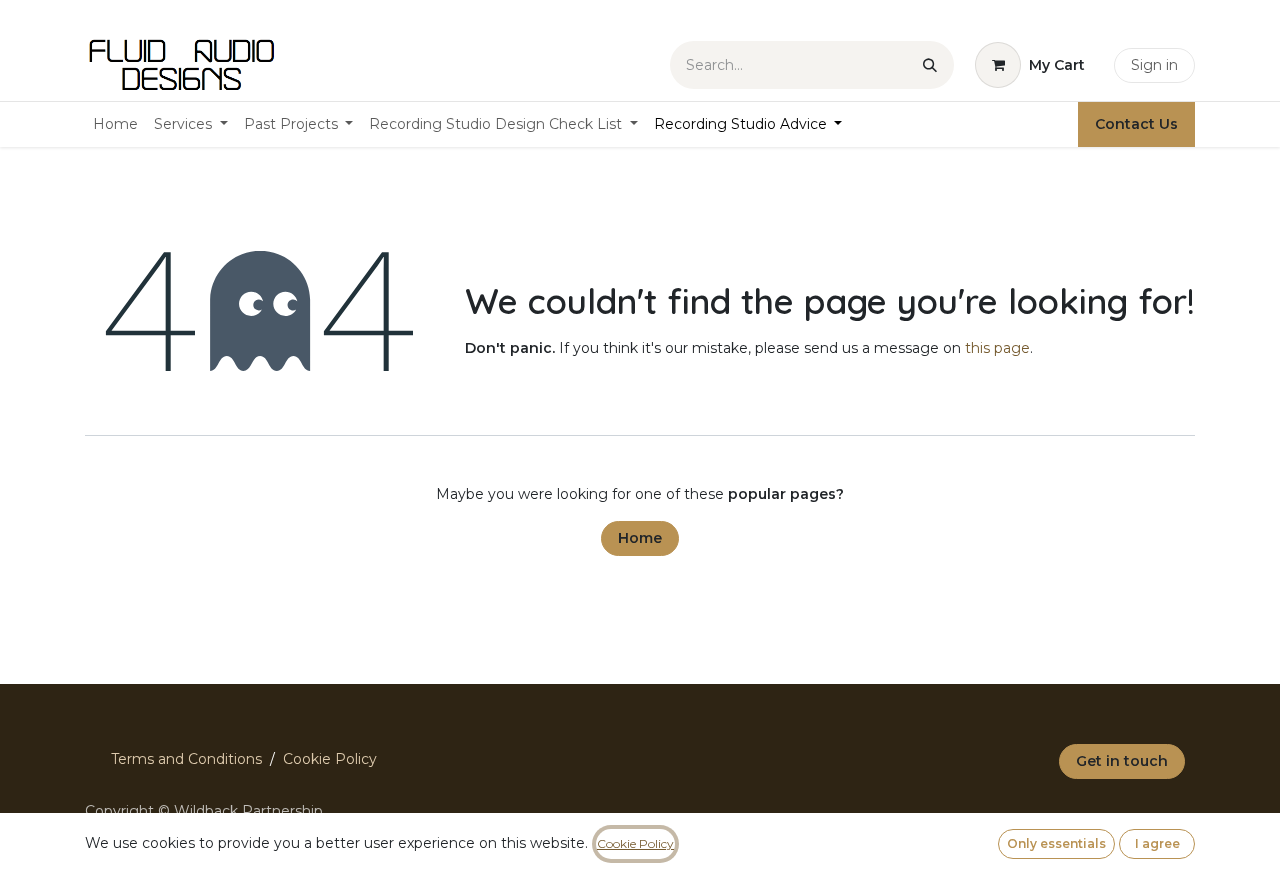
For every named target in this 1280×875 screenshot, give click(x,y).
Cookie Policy (330, 759)
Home (640, 538)
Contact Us (1136, 124)
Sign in (1154, 65)
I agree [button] (1157, 843)
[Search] (930, 65)
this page (997, 348)
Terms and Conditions (186, 759)
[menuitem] (115, 124)
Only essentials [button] (1056, 843)
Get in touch (1122, 761)
